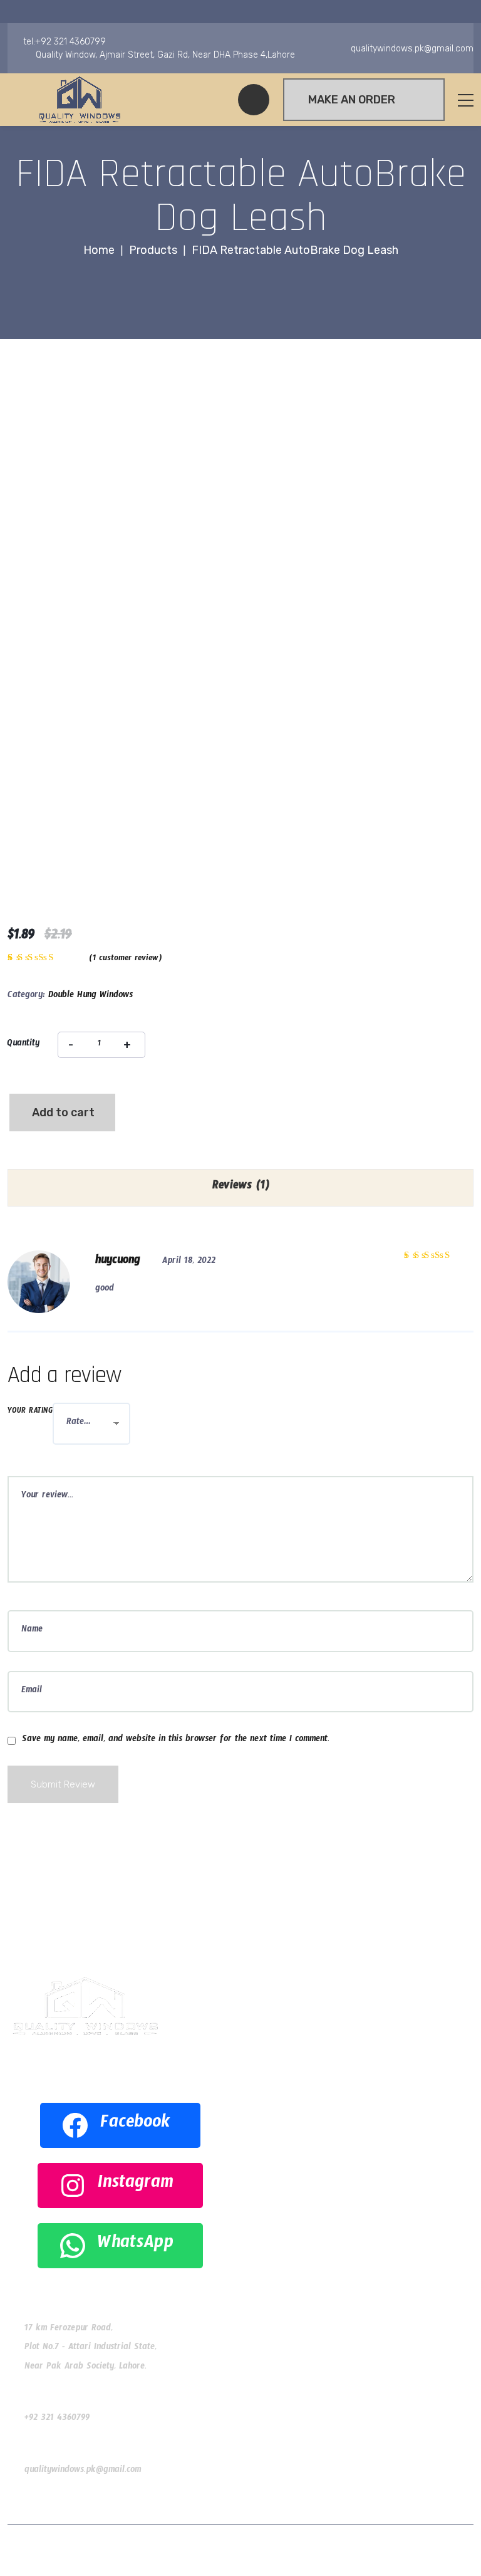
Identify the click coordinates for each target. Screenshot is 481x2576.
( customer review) (125, 960)
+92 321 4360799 (57, 2419)
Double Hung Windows (91, 997)
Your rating (30, 1412)
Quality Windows (186, 2550)
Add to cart (63, 1113)
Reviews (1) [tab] (241, 1187)
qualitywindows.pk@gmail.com (83, 2471)
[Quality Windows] (80, 100)
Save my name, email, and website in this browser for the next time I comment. (176, 1741)
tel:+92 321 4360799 (65, 42)
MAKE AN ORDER (352, 100)
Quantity (23, 1045)
